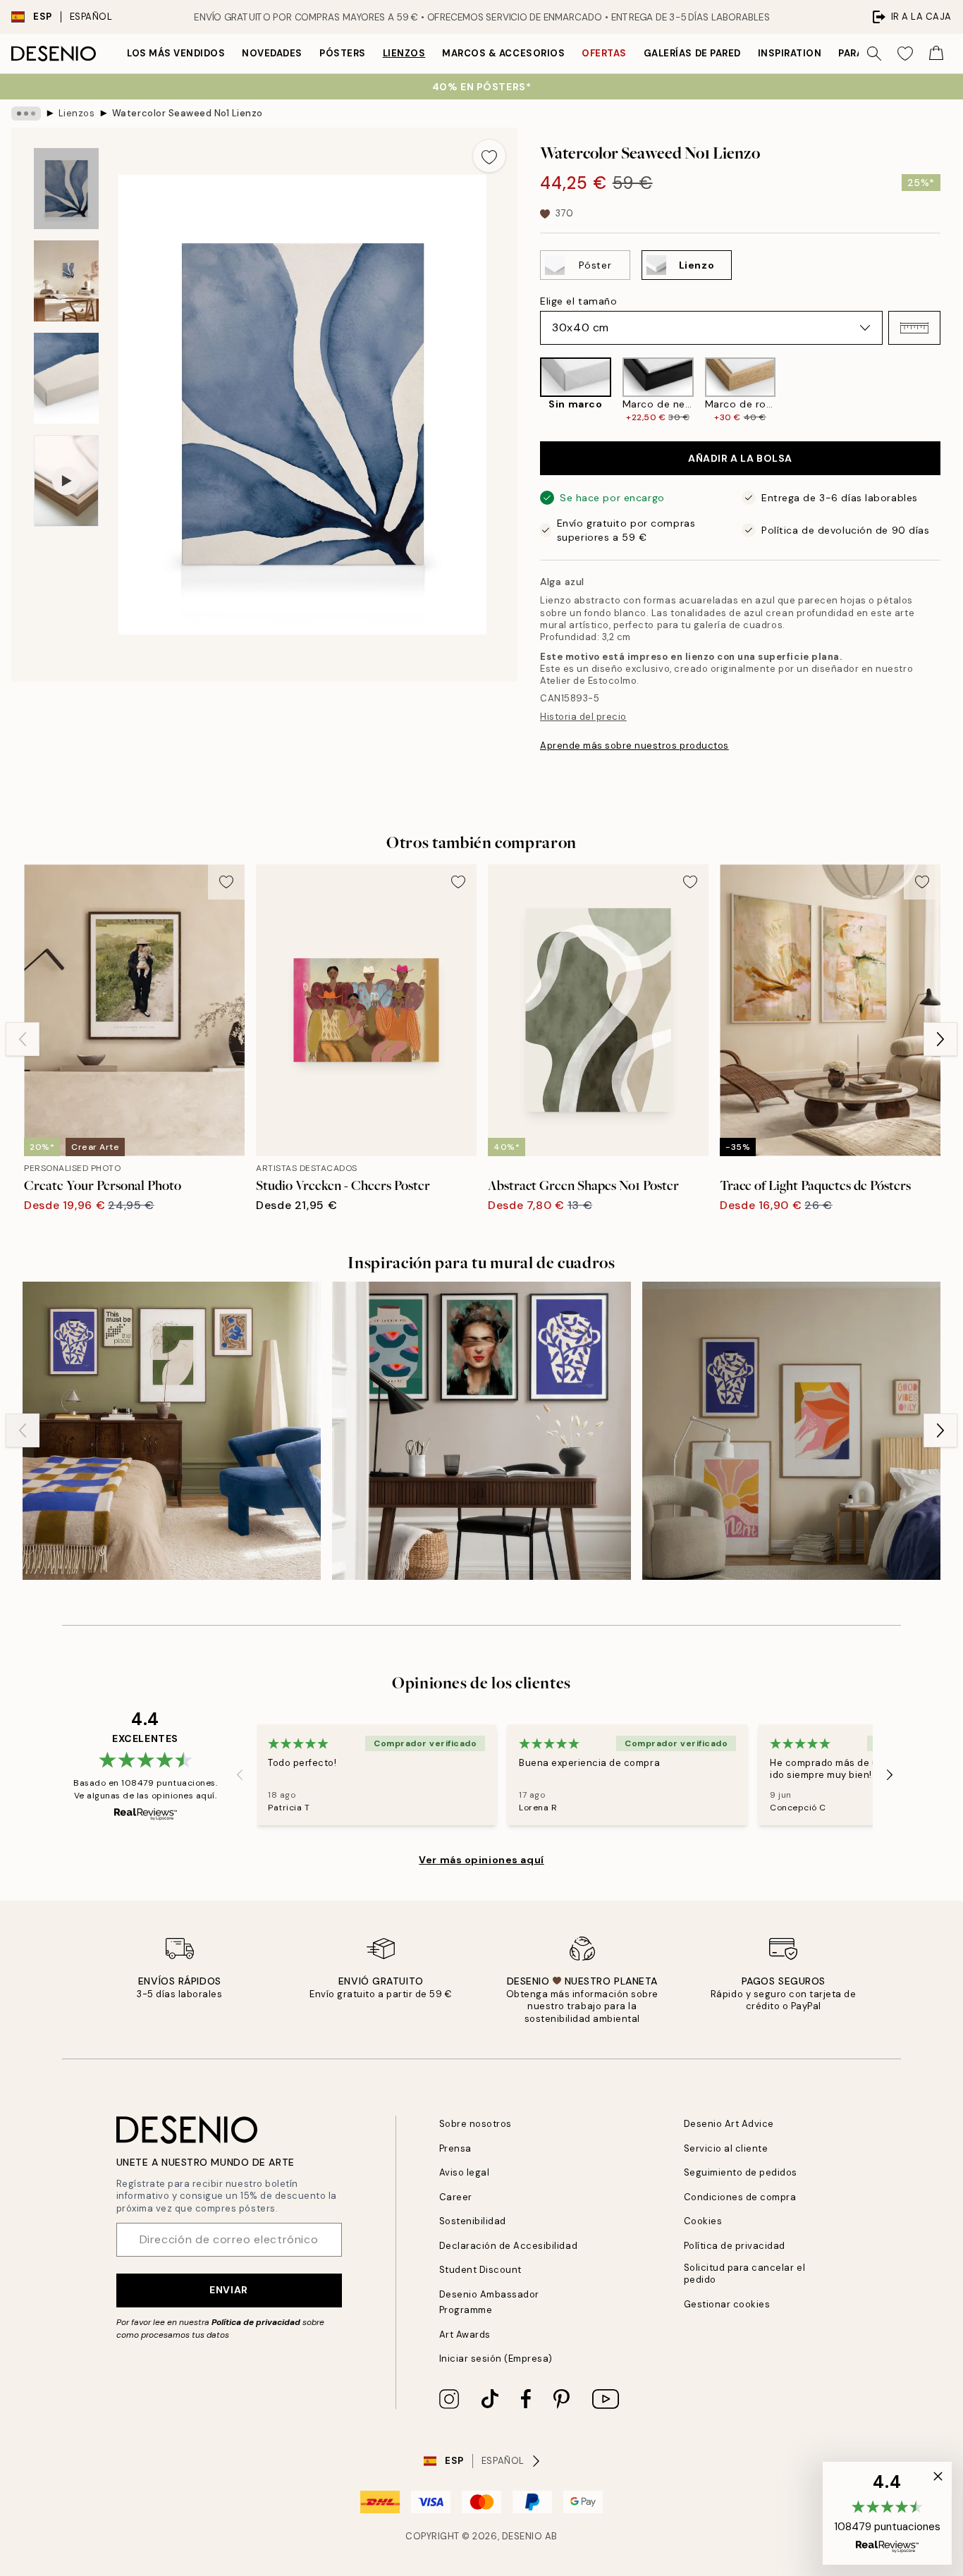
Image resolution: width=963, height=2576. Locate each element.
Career (456, 2197)
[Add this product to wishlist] (489, 156)
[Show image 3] (66, 378)
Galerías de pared (692, 53)
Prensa (455, 2148)
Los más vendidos (176, 53)
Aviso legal (465, 2172)
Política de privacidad (256, 2322)
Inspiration (790, 53)
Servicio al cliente (726, 2148)
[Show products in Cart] (936, 54)
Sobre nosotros (476, 2124)
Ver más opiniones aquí (481, 1860)
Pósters (343, 53)
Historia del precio (583, 717)
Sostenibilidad (473, 2221)
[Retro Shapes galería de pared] (172, 1431)
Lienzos (404, 53)
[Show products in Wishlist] (905, 54)
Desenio (522, 2536)
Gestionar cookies (727, 2304)
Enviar (228, 2290)
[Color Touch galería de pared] (481, 1431)
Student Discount (480, 2270)
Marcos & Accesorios (503, 53)
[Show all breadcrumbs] (26, 114)
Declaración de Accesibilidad (509, 2246)
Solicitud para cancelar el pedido (745, 2274)
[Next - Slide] (952, 390)
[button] (914, 328)
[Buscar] (874, 54)
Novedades (272, 53)
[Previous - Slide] (529, 390)
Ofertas (604, 53)
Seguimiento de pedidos (741, 2172)
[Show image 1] (66, 189)
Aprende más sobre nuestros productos (634, 746)
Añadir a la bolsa (740, 458)
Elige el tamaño (578, 301)
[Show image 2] (66, 281)
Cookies (703, 2221)
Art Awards (465, 2335)
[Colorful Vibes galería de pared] (791, 1431)
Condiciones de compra (740, 2197)
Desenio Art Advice (729, 2124)
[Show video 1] (66, 481)
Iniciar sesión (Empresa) (496, 2359)
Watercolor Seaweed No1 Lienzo (188, 113)
